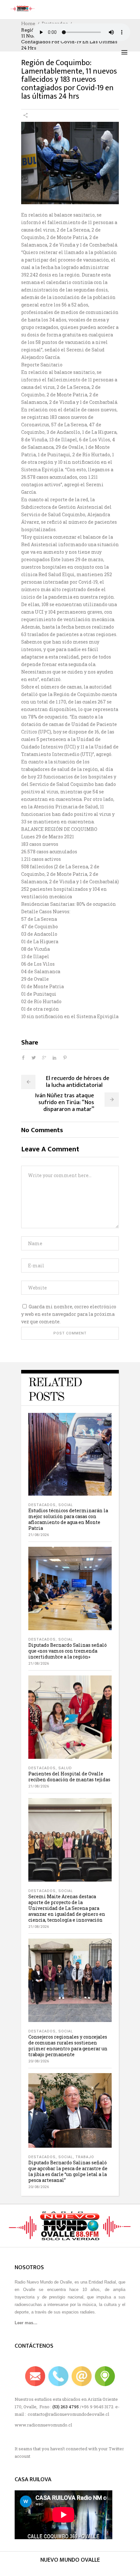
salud (65, 1768)
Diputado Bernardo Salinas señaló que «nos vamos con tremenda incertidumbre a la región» (68, 1651)
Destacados (42, 1505)
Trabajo (85, 2157)
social (66, 1505)
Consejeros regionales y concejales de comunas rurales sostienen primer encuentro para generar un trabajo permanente (68, 2046)
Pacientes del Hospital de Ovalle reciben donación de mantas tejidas (69, 1777)
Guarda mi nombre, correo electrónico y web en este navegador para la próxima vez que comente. (69, 1314)
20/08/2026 (39, 2061)
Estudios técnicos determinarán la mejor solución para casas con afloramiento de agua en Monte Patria (68, 1519)
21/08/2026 (39, 1535)
